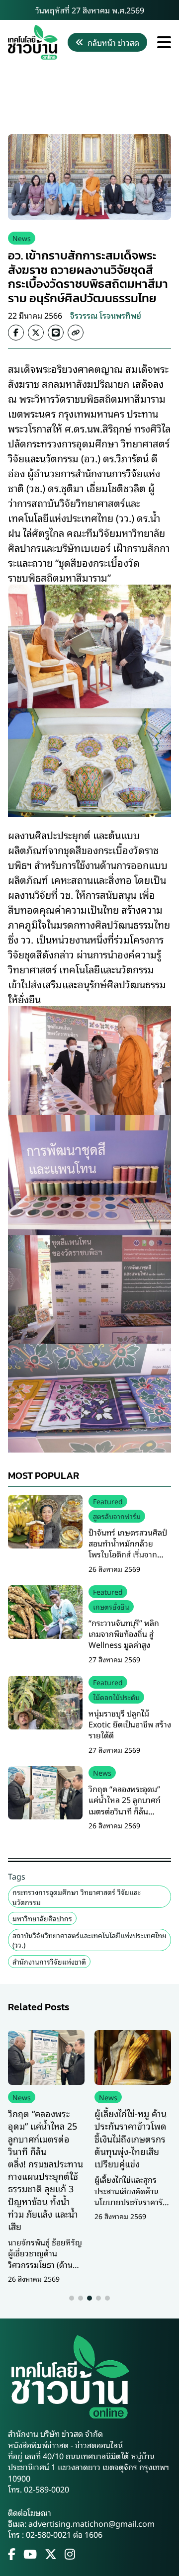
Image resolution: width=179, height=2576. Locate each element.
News (22, 238)
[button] (72, 2298)
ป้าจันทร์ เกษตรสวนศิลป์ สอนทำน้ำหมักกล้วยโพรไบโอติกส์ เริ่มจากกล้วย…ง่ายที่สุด (128, 1549)
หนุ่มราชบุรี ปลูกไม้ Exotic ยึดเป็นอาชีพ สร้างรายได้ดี (130, 1724)
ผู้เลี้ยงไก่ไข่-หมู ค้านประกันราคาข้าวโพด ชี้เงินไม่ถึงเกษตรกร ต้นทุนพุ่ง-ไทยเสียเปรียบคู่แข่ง (131, 2138)
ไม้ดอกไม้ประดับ (116, 1697)
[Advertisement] (89, 97)
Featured (108, 1501)
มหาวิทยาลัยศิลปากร (42, 1918)
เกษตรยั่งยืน (111, 1606)
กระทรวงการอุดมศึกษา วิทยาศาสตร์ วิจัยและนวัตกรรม (77, 1897)
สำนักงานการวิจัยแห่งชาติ (49, 1961)
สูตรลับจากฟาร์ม (117, 1516)
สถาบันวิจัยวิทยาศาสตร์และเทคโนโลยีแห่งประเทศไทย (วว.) (89, 1940)
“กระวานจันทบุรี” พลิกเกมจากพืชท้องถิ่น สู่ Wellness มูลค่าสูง (124, 1634)
